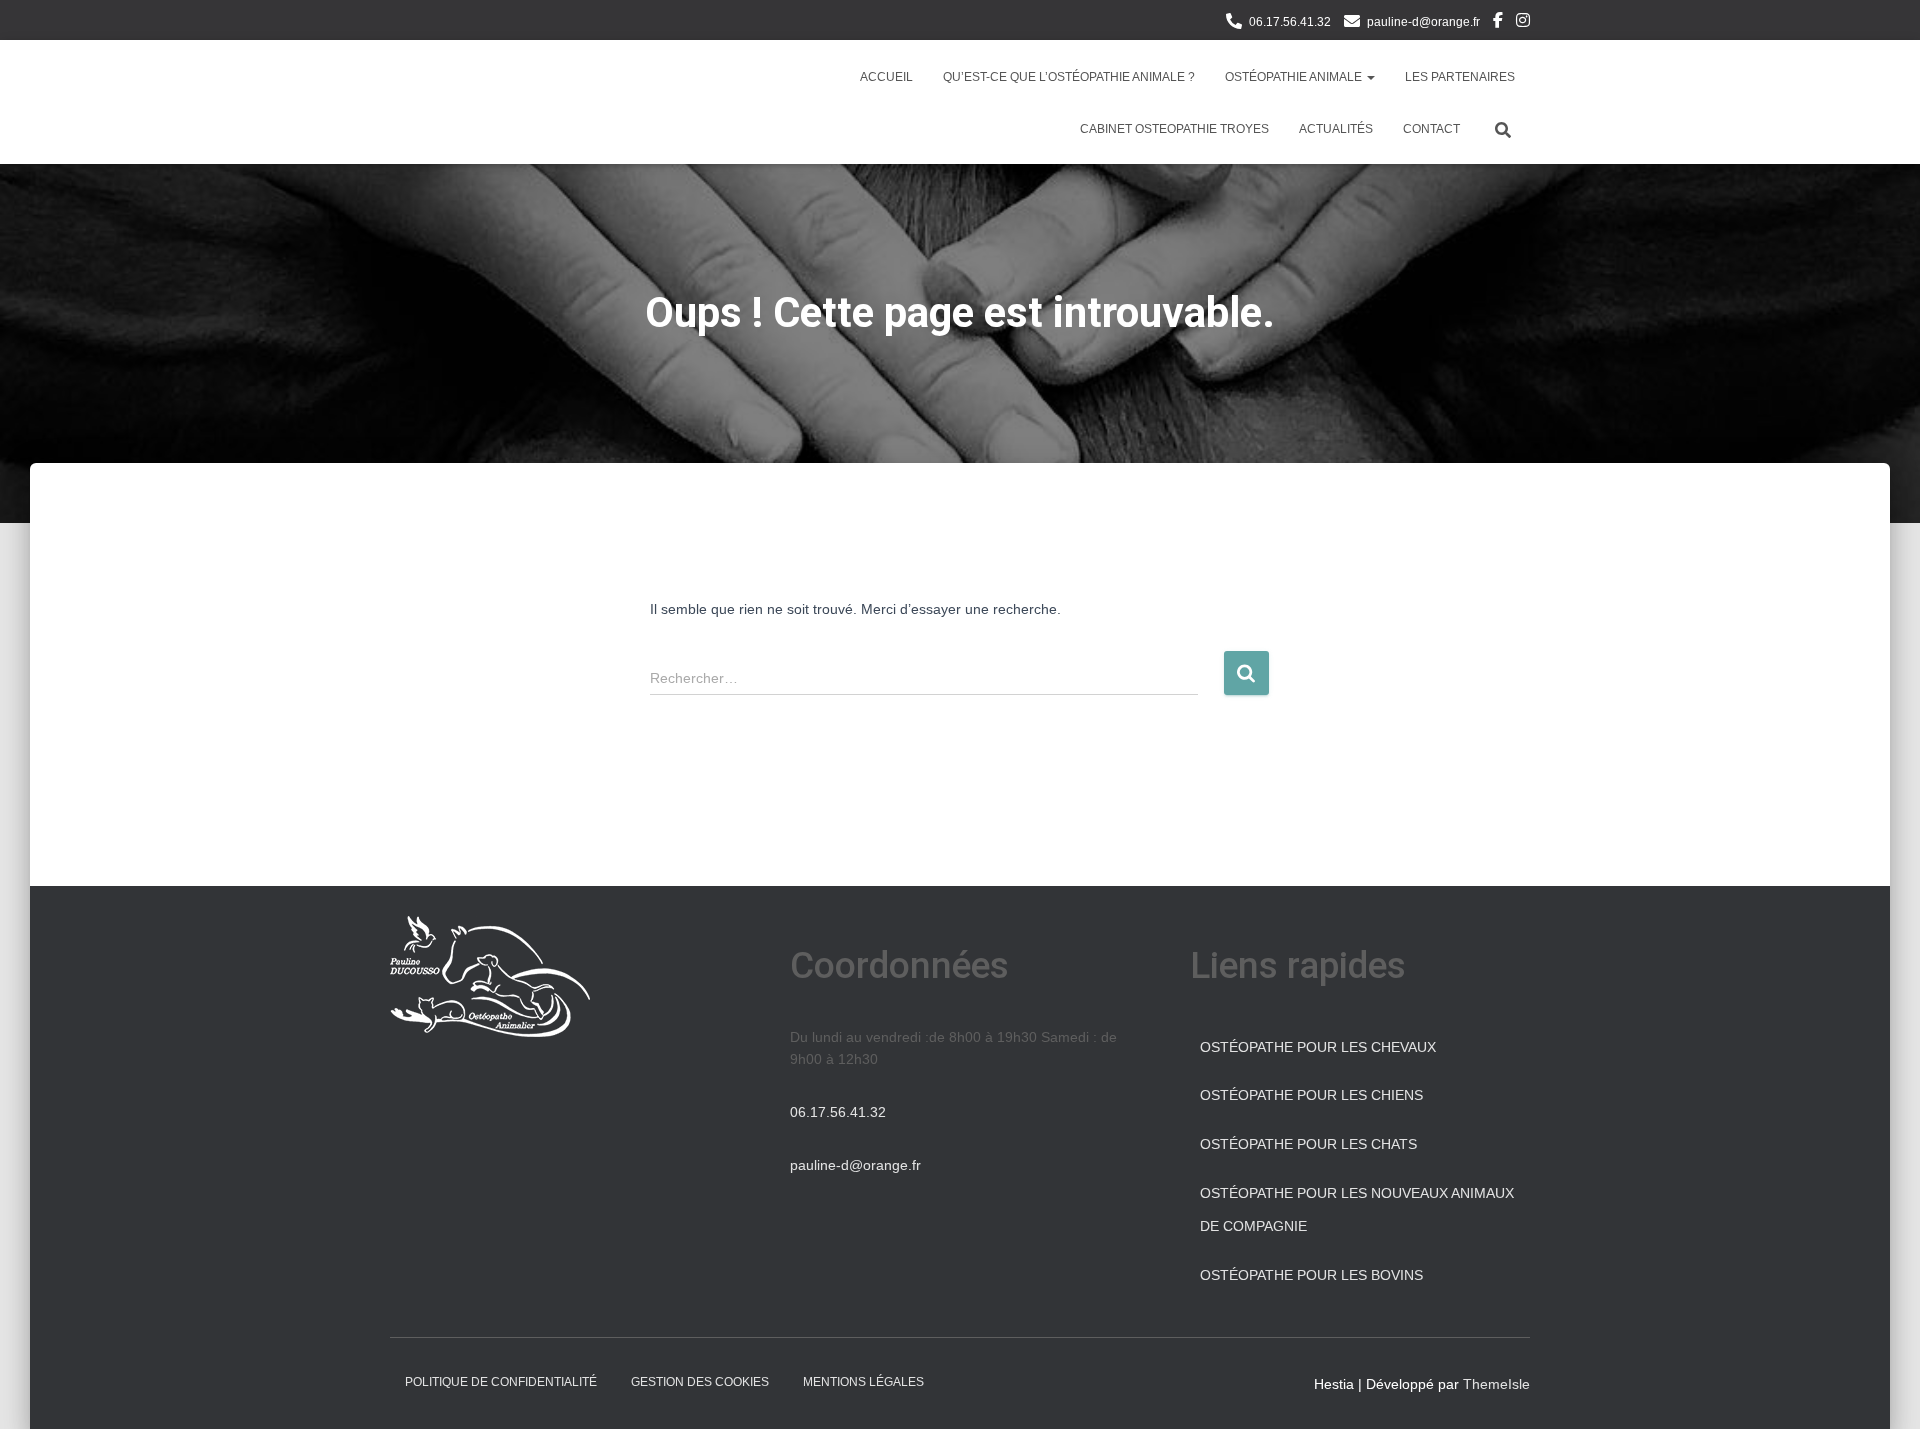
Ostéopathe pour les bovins (1311, 1275)
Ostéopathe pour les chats (1308, 1144)
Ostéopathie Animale (1295, 77)
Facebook (1498, 23)
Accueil (886, 77)
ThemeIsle (1496, 1384)
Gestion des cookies (700, 1382)
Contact (1431, 129)
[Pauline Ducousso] (431, 102)
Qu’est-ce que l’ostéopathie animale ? (1069, 77)
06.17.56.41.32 (1290, 22)
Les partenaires (1460, 77)
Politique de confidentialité (501, 1382)
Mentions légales (863, 1382)
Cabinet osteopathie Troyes (1174, 129)
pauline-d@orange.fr (1423, 22)
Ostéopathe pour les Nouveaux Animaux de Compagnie (1357, 1210)
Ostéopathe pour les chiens (1311, 1095)
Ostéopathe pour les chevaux (1318, 1047)
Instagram (1523, 23)
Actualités (1336, 129)
